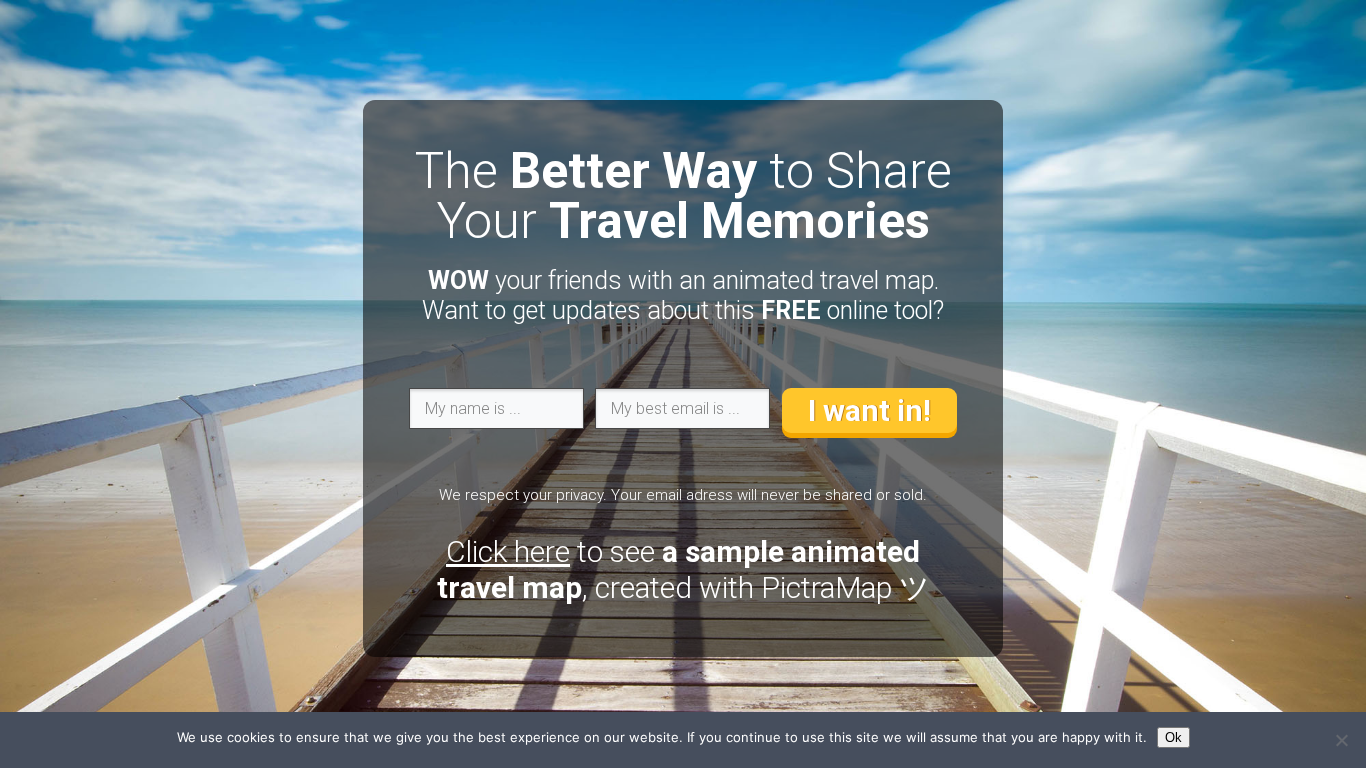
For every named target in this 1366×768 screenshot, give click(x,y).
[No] (1341, 740)
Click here (508, 551)
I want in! (869, 410)
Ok (1173, 737)
